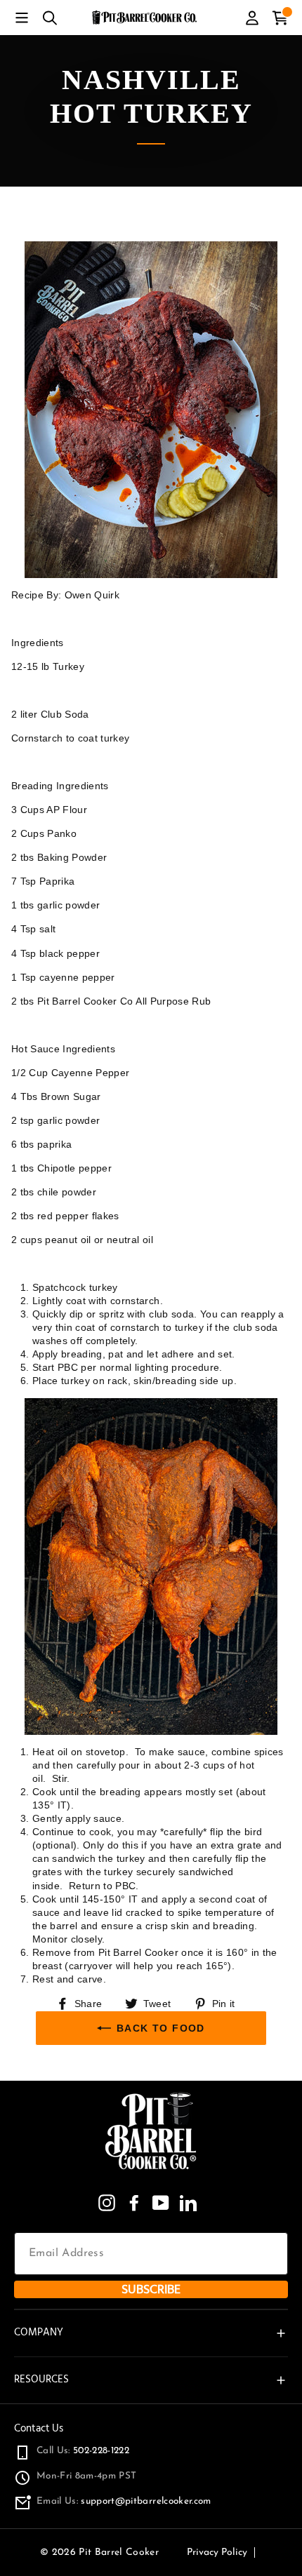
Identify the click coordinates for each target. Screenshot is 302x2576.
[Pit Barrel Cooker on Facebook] (134, 2203)
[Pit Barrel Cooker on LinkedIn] (188, 2203)
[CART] (280, 18)
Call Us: (83, 2451)
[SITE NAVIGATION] (22, 18)
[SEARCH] (50, 18)
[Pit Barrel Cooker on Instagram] (107, 2203)
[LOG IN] (252, 18)
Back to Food (161, 2028)
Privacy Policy (217, 2552)
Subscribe (151, 2289)
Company (39, 2332)
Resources (41, 2379)
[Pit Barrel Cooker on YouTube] (161, 2203)
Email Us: (124, 2501)
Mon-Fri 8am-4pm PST (86, 2476)
